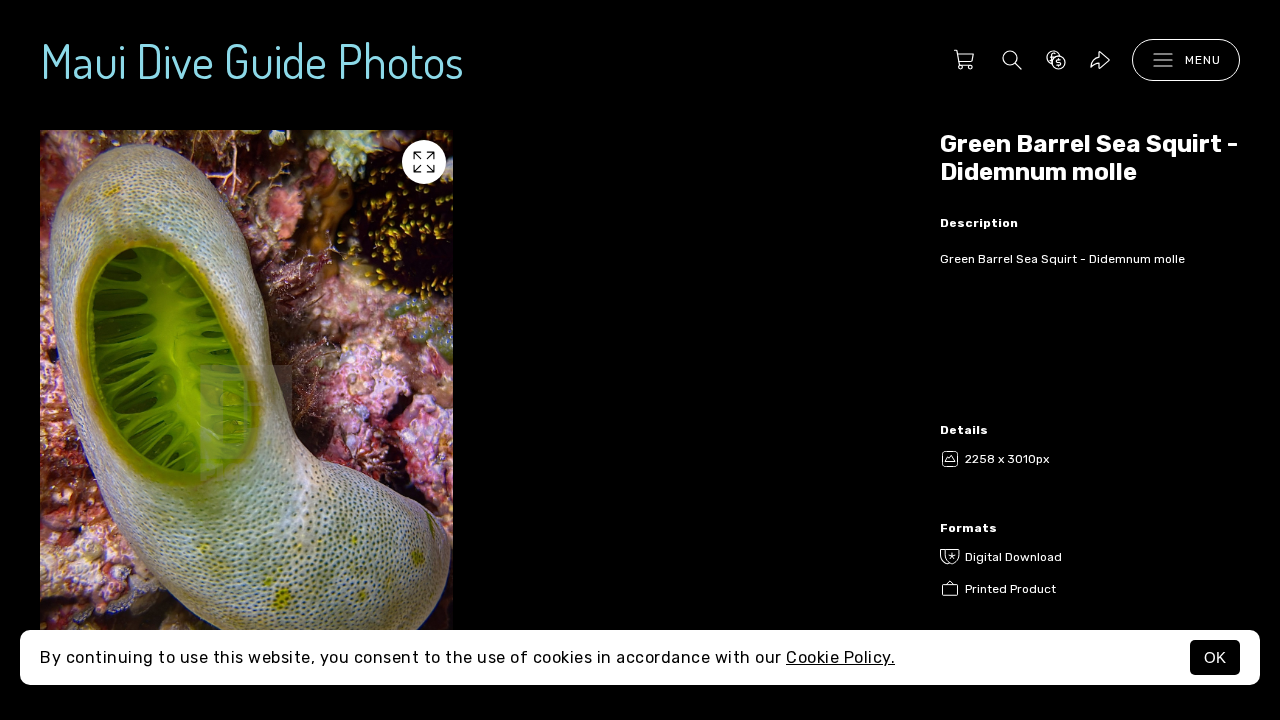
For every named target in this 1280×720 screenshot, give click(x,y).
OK (1215, 657)
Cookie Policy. (840, 657)
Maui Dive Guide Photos (252, 60)
